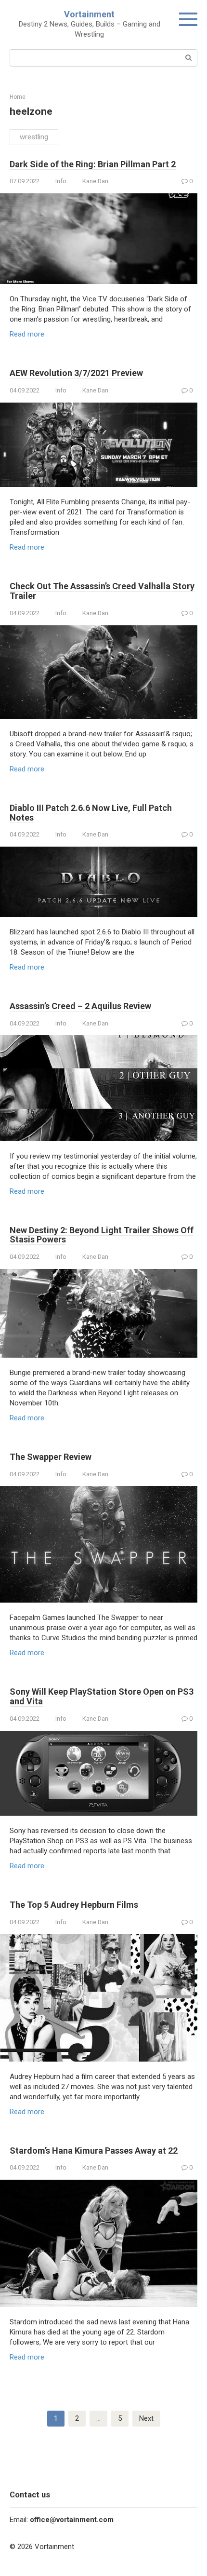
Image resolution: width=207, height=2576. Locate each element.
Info (61, 181)
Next (146, 2418)
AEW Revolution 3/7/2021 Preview (76, 373)
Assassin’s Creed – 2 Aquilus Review (80, 1006)
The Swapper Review (51, 1457)
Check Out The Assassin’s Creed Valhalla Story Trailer (102, 591)
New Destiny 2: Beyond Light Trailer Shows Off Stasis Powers (102, 1235)
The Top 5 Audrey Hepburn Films (74, 1905)
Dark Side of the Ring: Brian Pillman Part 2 (93, 164)
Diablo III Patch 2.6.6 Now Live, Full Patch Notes (91, 813)
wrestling (34, 137)
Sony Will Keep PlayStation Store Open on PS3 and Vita (102, 1696)
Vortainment (89, 14)
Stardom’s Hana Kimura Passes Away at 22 (94, 2151)
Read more (27, 334)
